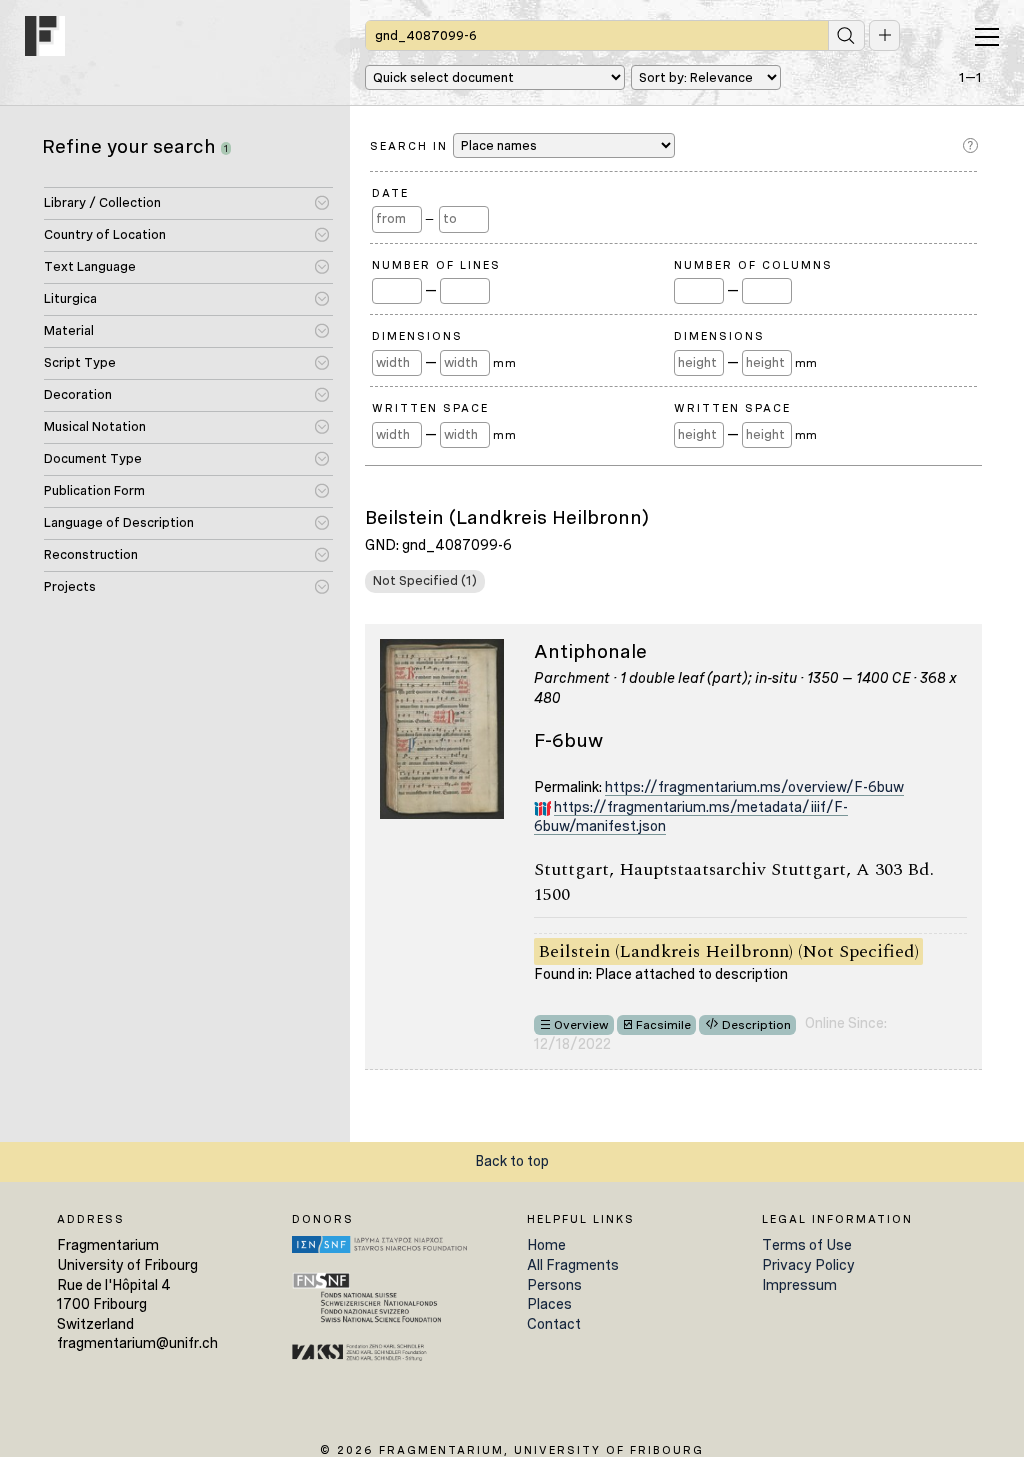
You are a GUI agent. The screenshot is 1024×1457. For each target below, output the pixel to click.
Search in (411, 146)
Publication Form (94, 490)
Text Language (90, 266)
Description (756, 1025)
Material (69, 330)
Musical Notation (95, 426)
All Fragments (573, 1265)
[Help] (972, 146)
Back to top (512, 1161)
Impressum (799, 1285)
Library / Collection (102, 202)
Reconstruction (91, 554)
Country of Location (105, 234)
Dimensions (417, 336)
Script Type (80, 362)
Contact (554, 1324)
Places (549, 1304)
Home (546, 1245)
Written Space (430, 408)
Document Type (93, 458)
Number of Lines (436, 265)
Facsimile (663, 1025)
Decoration (78, 394)
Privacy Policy (808, 1265)
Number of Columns (753, 265)
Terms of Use (807, 1245)
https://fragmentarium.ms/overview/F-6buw (754, 787)
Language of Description (119, 522)
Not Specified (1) (425, 580)
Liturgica (70, 298)
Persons (554, 1285)
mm (504, 363)
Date (390, 193)
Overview (581, 1025)
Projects (70, 586)
